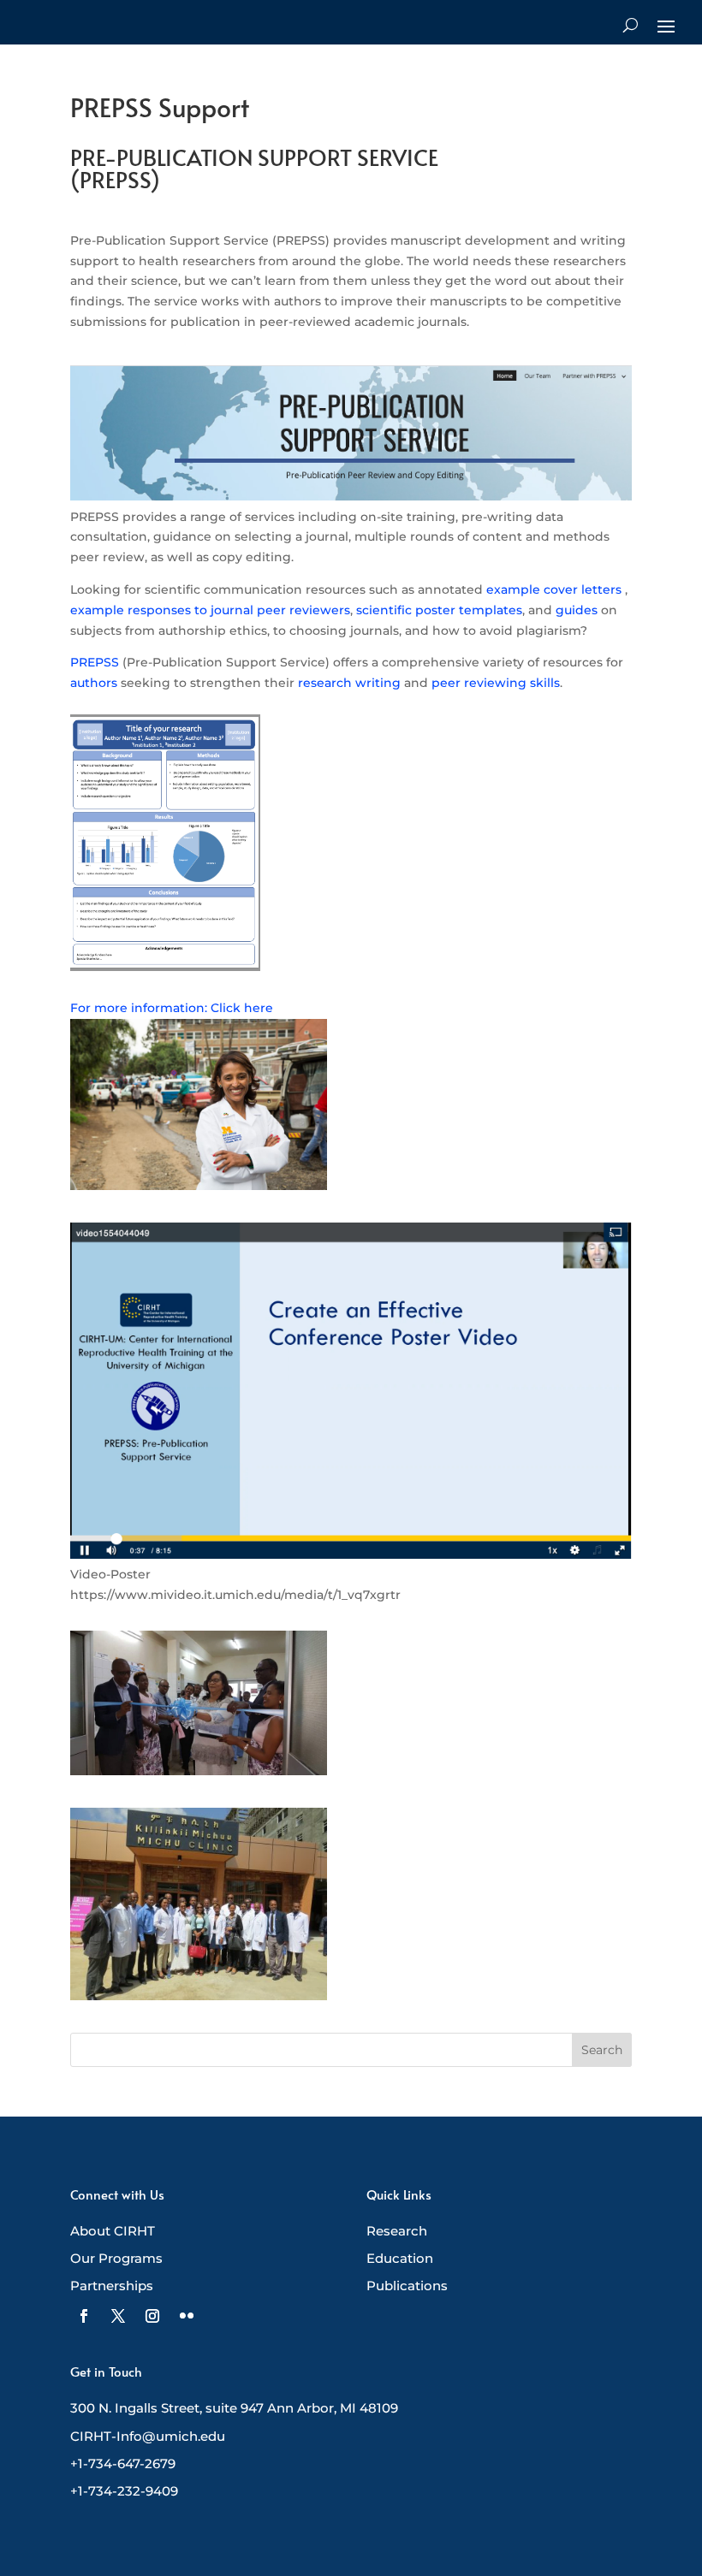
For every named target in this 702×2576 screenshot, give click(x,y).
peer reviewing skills (496, 683)
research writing (349, 683)
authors (94, 683)
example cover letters (554, 589)
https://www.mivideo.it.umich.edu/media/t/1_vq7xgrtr (235, 1595)
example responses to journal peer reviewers (210, 610)
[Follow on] (84, 2316)
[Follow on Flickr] (187, 2316)
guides (577, 610)
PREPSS (95, 662)
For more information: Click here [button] (172, 1008)
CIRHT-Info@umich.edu (148, 2436)
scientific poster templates (439, 610)
